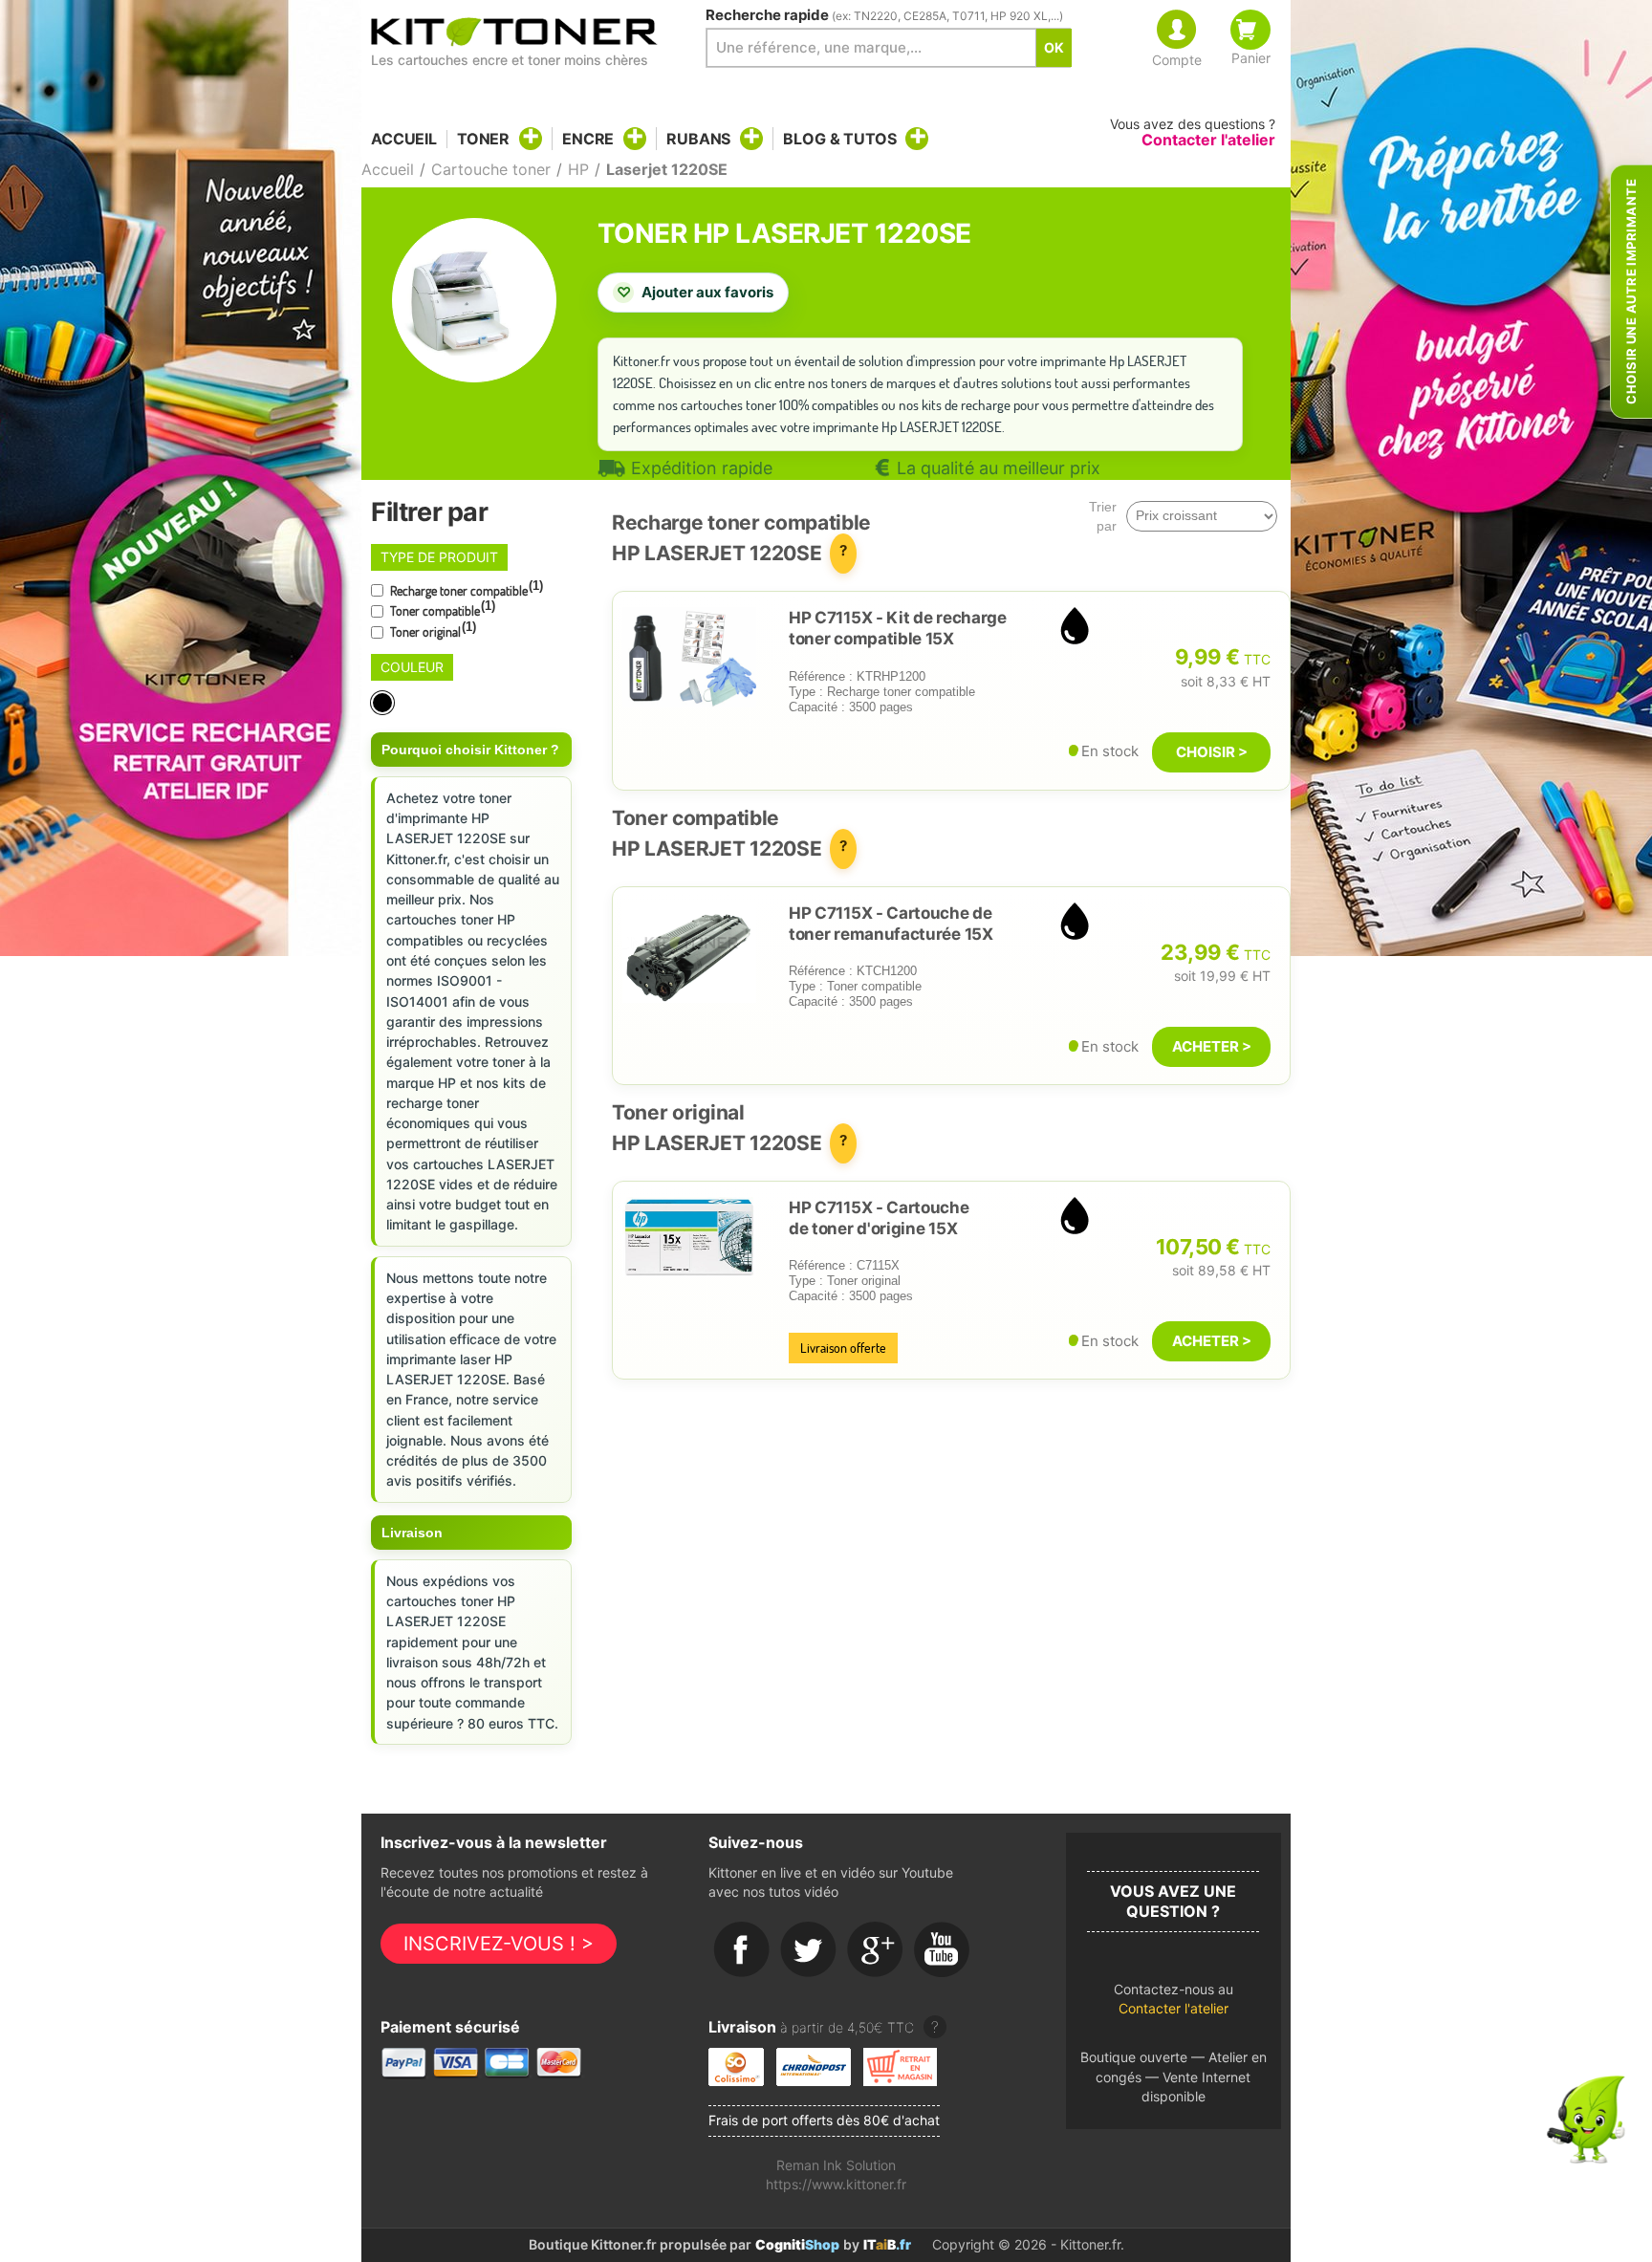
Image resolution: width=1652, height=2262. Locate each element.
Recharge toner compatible (465, 589)
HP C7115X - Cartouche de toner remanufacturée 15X (891, 924)
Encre (588, 139)
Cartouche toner (491, 169)
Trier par (1103, 516)
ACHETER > (1212, 1046)
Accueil (404, 139)
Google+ (876, 1950)
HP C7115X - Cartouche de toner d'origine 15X (879, 1218)
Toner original (432, 630)
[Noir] (384, 702)
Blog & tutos (839, 139)
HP (578, 169)
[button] (1174, 2004)
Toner (483, 139)
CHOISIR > (1212, 752)
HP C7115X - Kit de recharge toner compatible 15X (898, 628)
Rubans (698, 139)
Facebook (742, 1950)
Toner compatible (441, 609)
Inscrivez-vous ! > (499, 1944)
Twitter (809, 1950)
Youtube (943, 1950)
